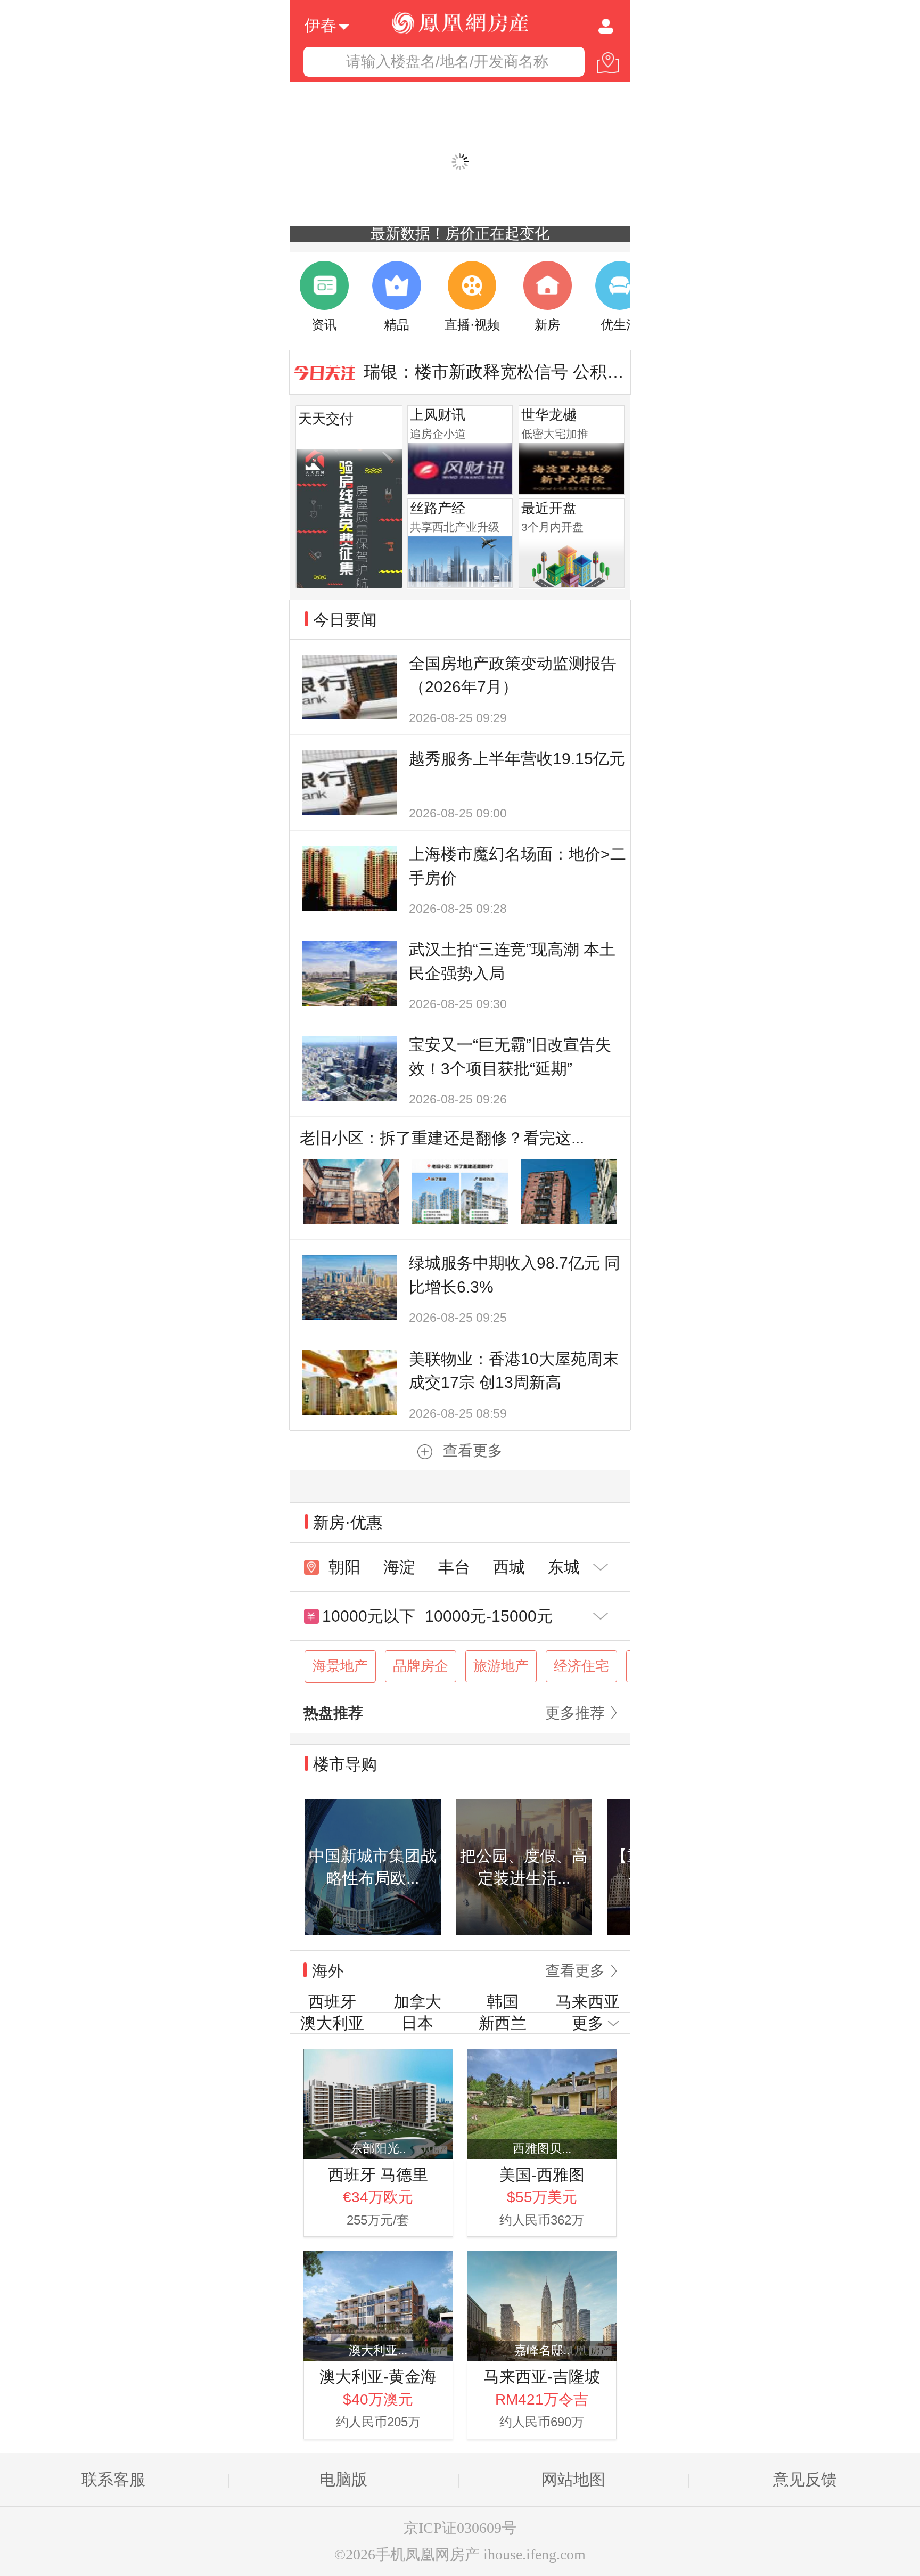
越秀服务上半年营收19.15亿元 (517, 759)
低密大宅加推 (555, 434)
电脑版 (343, 2479)
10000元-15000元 (489, 1616)
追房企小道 (438, 434)
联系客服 (113, 2479)
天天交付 (326, 419)
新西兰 (503, 2023)
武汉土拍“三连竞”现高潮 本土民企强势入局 (512, 961)
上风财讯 (438, 415)
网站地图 (573, 2479)
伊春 (321, 24)
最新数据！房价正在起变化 (460, 234)
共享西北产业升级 (455, 527)
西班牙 (332, 2002)
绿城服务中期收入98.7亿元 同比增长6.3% (515, 1275)
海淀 (399, 1567)
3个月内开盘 (552, 527)
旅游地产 (501, 1666)
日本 (417, 2023)
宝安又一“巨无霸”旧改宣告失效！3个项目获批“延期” (510, 1057)
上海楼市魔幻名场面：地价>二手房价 (517, 866)
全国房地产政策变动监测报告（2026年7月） (513, 675)
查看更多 (473, 1450)
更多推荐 (575, 1713)
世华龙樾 (549, 415)
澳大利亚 (332, 2023)
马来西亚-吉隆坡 (542, 2377)
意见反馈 (805, 2479)
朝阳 (344, 1567)
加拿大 (417, 2002)
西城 (509, 1567)
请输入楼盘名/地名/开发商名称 (447, 62)
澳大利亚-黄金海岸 (378, 2378)
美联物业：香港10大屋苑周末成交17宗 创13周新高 (514, 1371)
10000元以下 (369, 1616)
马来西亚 (588, 2002)
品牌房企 (421, 1666)
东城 (564, 1567)
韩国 (503, 2002)
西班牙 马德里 (378, 2175)
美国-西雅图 (542, 2175)
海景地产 (340, 1666)
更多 (588, 2023)
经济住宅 (581, 1666)
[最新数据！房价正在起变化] (460, 162)
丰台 (454, 1567)
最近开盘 (549, 508)
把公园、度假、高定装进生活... (524, 1867)
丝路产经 (438, 508)
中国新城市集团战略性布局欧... (373, 1867)
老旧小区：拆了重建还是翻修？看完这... (442, 1138)
